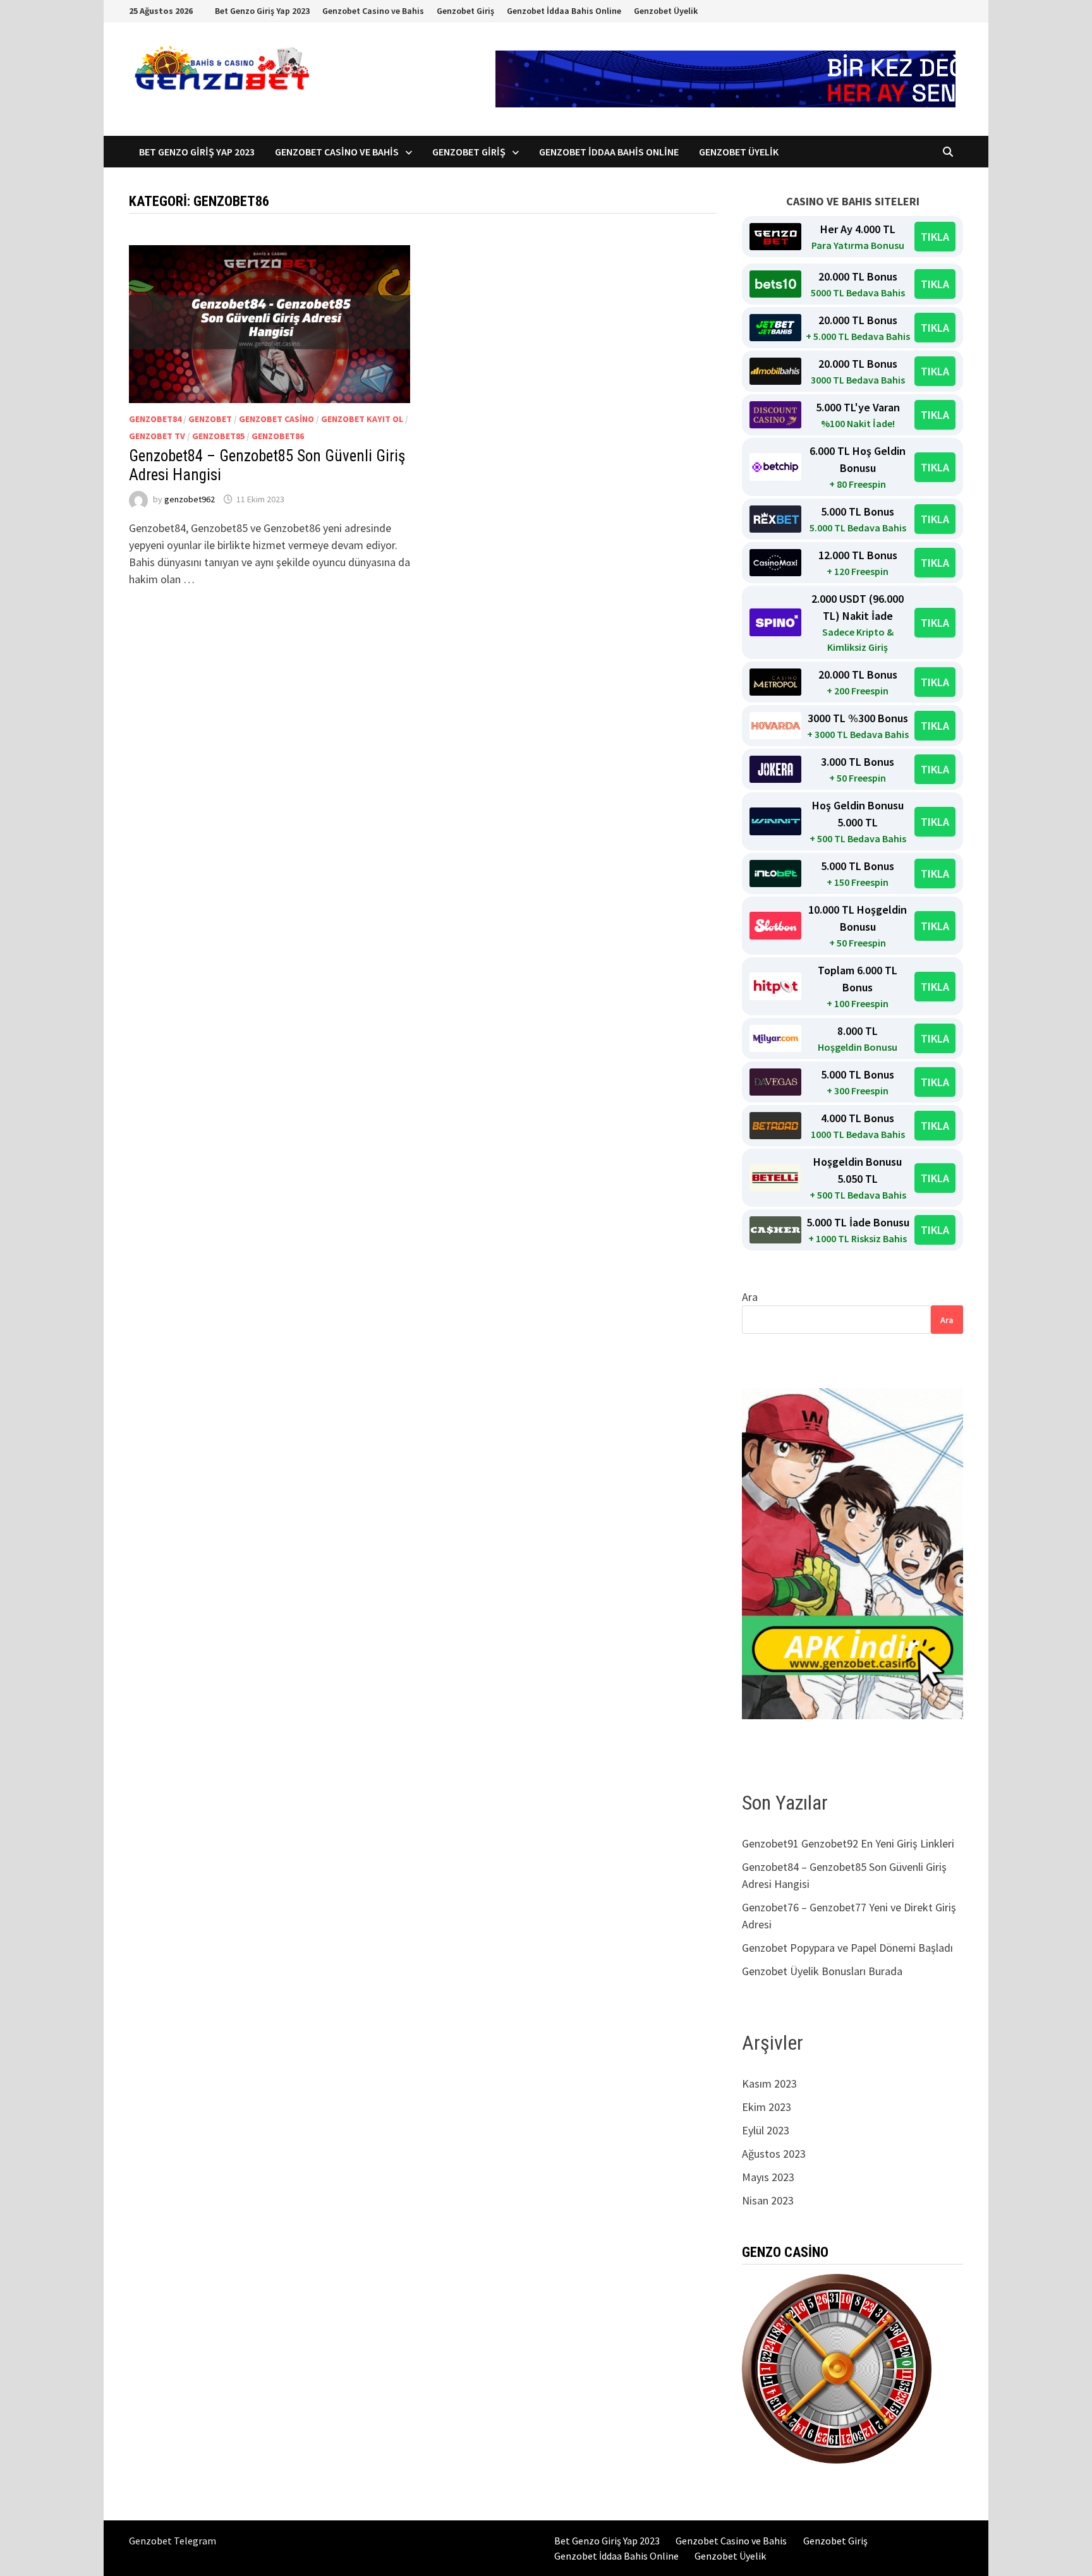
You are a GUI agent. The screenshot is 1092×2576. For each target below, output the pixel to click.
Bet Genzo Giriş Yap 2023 (262, 11)
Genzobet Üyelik (666, 11)
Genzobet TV (157, 436)
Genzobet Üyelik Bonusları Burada (822, 1971)
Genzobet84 (155, 419)
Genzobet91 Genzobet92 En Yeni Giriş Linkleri (849, 1843)
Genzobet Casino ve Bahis (373, 11)
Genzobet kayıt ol (362, 419)
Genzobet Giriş (465, 11)
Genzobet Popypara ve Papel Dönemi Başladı (847, 1948)
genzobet (210, 419)
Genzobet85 (218, 436)
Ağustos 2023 (774, 2154)
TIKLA (935, 237)
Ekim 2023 (767, 2107)
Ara (750, 1297)
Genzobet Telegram (173, 2541)
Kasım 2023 (769, 2083)
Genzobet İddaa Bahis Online (564, 11)
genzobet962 (190, 499)
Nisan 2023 (768, 2200)
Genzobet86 (278, 436)
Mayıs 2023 (768, 2177)
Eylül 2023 (766, 2130)
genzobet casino (276, 419)
